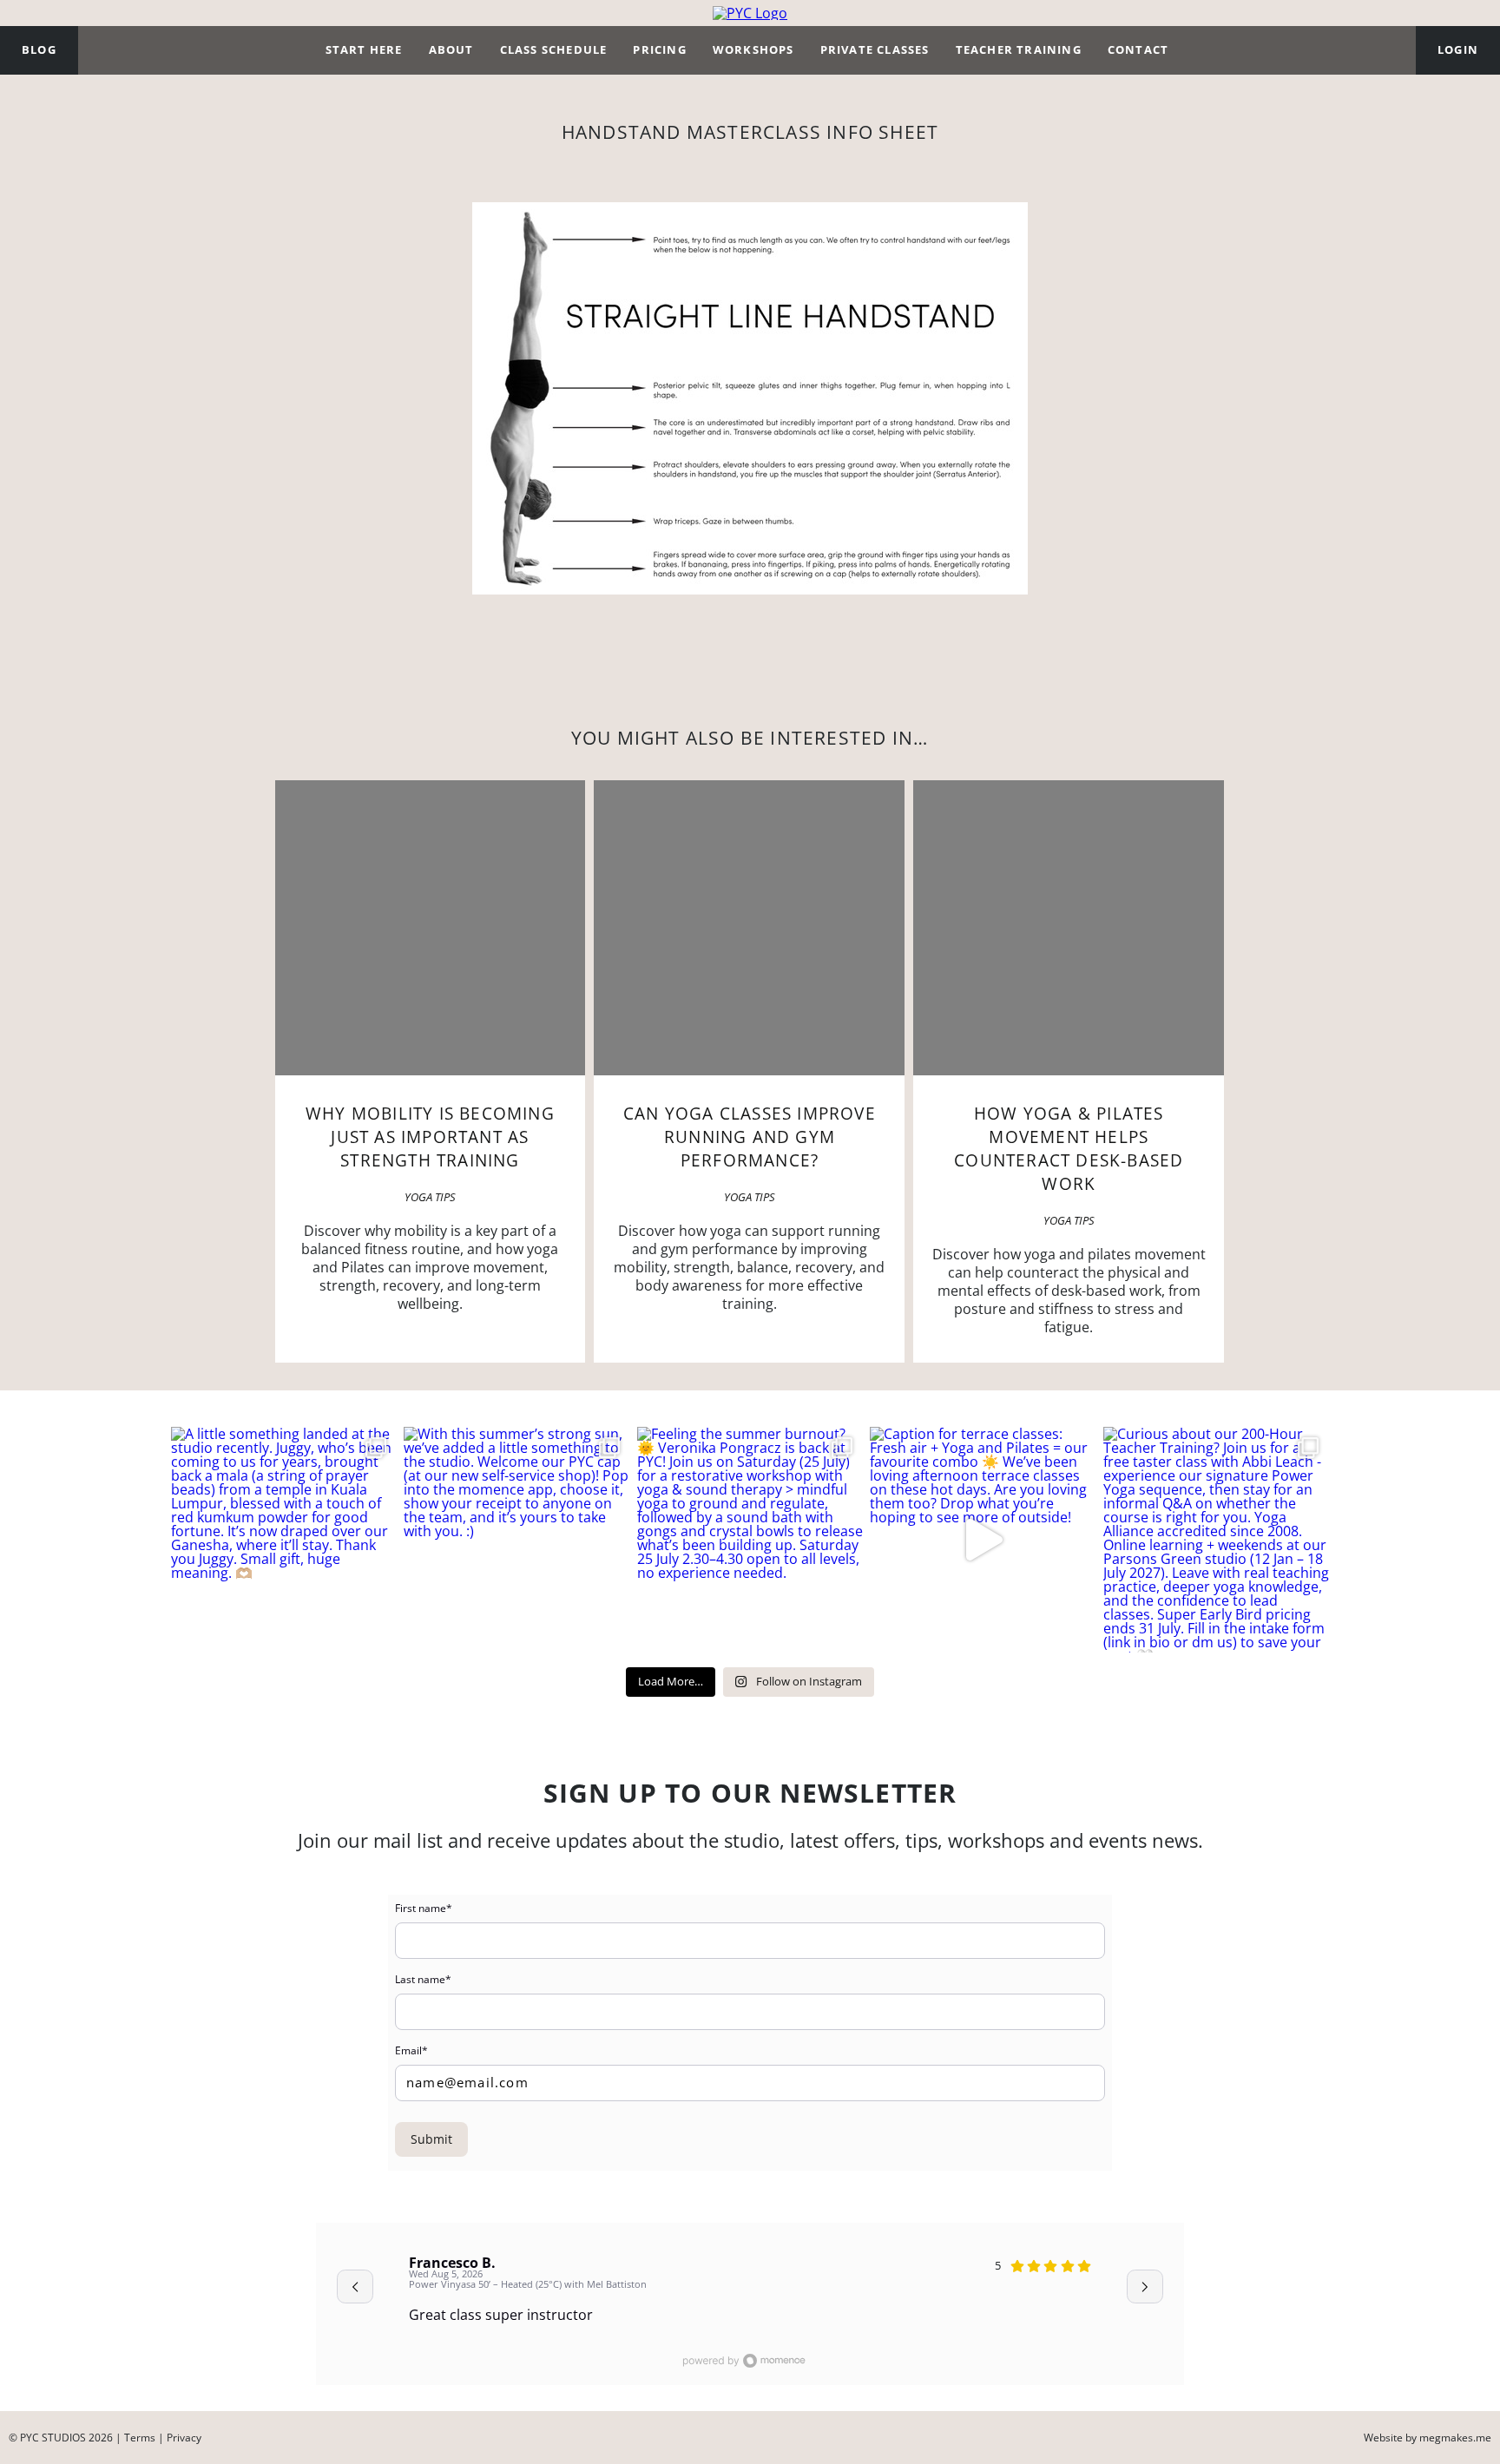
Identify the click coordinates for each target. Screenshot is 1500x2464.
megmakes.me (1455, 2438)
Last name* (423, 1980)
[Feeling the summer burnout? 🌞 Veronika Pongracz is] (750, 1540)
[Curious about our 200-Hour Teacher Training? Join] (1216, 1540)
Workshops (753, 49)
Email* (411, 2051)
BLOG (39, 49)
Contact (1138, 49)
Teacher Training (1019, 49)
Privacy (184, 2438)
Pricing (659, 49)
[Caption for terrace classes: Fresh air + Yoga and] (983, 1540)
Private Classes (875, 49)
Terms (140, 2438)
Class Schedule (554, 49)
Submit (431, 2139)
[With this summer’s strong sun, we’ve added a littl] (516, 1540)
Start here (364, 49)
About (451, 49)
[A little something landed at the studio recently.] (284, 1540)
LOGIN (1458, 49)
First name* (424, 1909)
